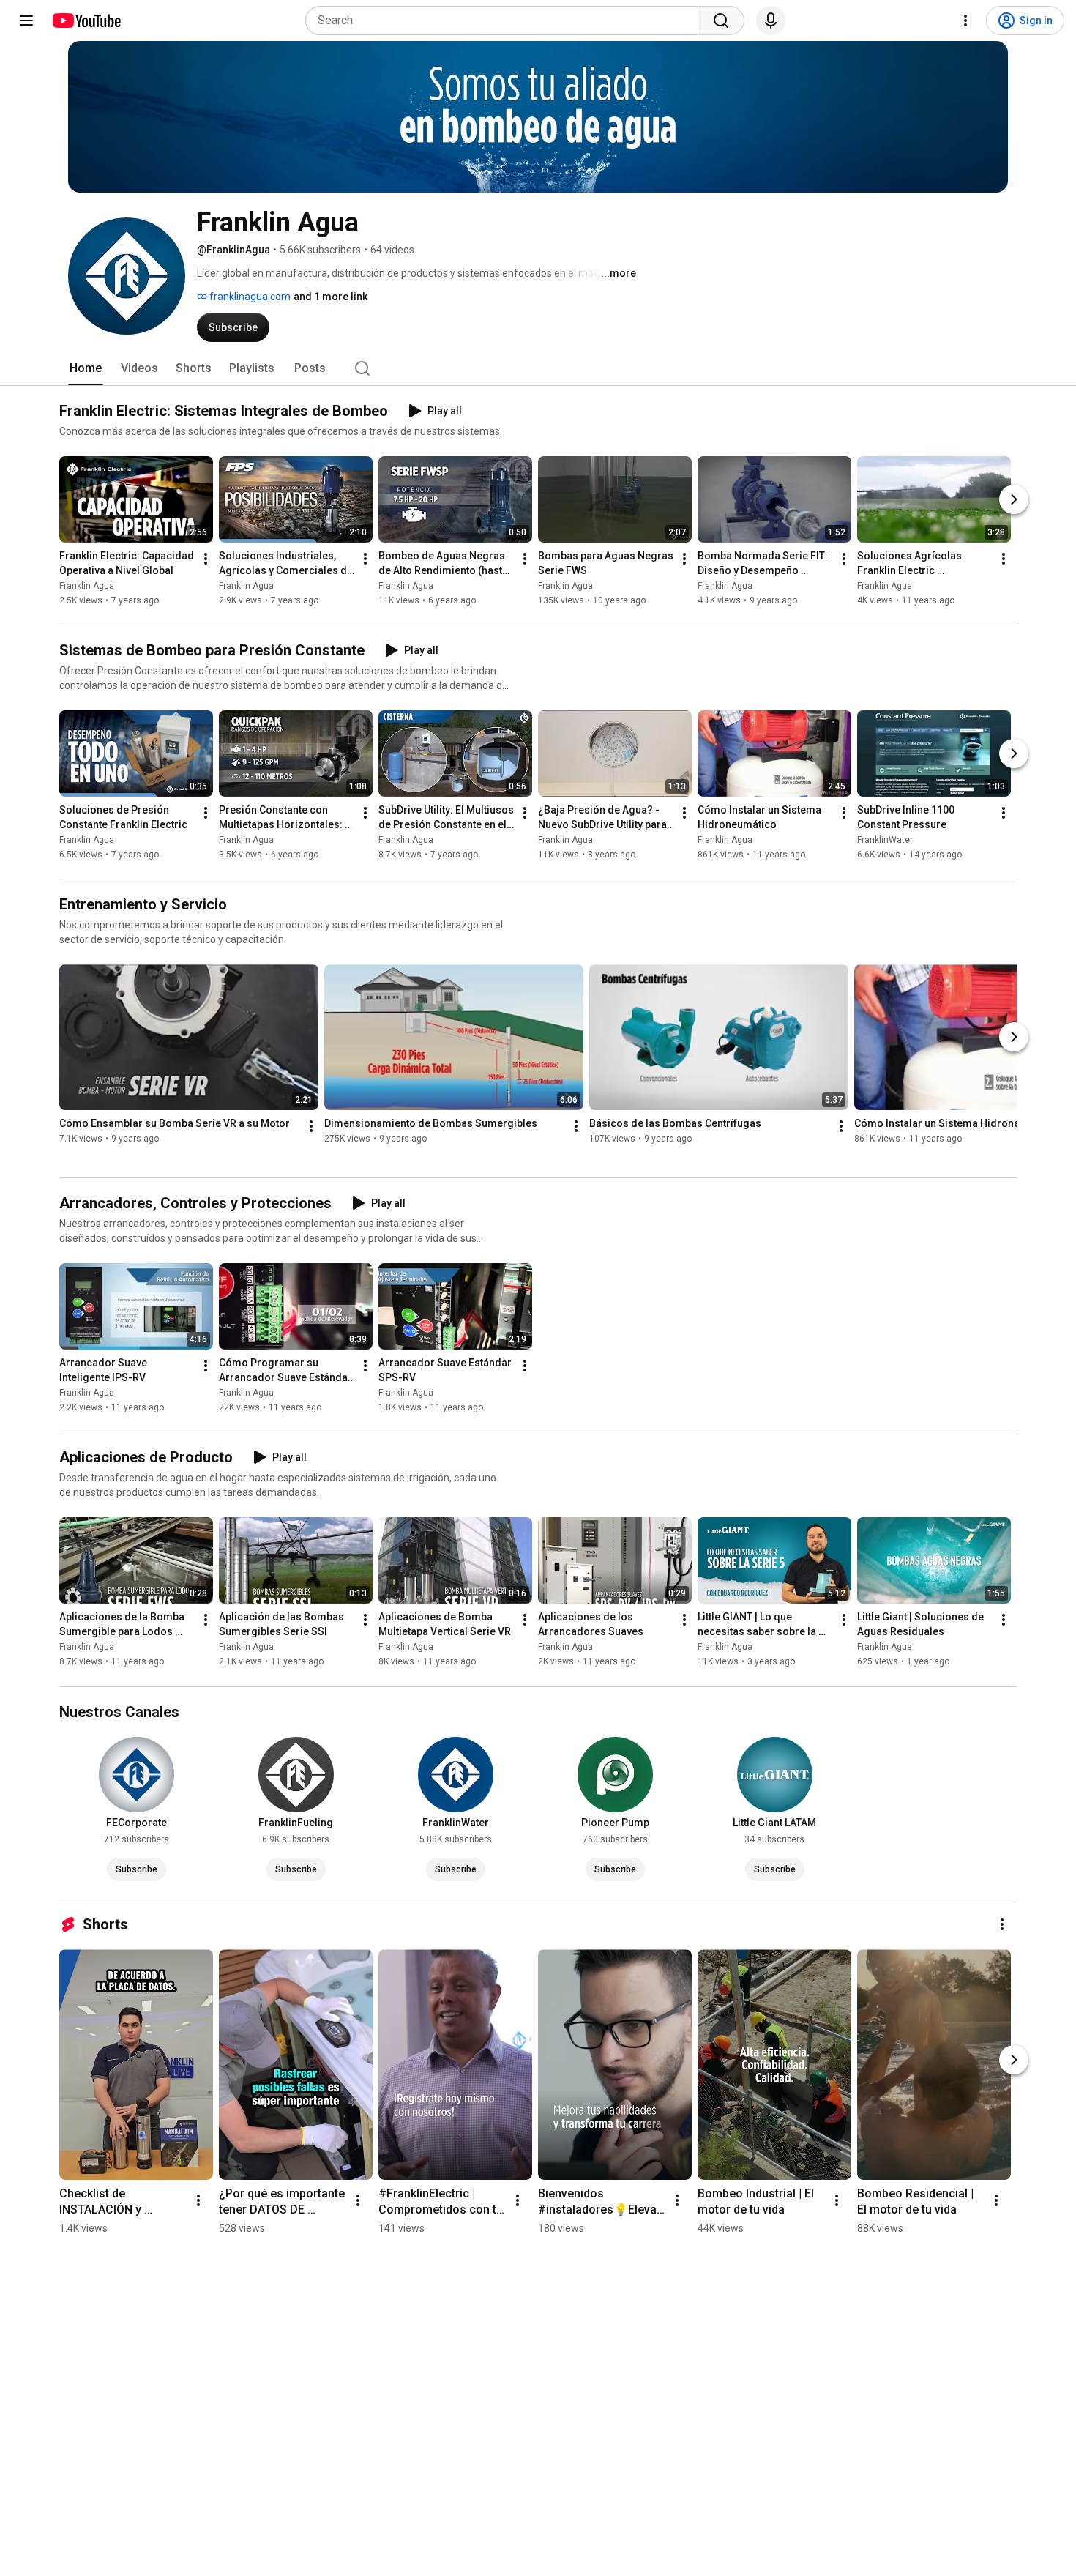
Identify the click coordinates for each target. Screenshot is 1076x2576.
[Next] (1014, 499)
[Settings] (965, 21)
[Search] (721, 21)
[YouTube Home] (86, 21)
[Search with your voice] (771, 21)
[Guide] (26, 21)
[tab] (86, 368)
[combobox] (506, 21)
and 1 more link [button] (330, 297)
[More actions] (206, 559)
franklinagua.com (249, 297)
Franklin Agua (87, 586)
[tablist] (538, 368)
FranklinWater (885, 840)
